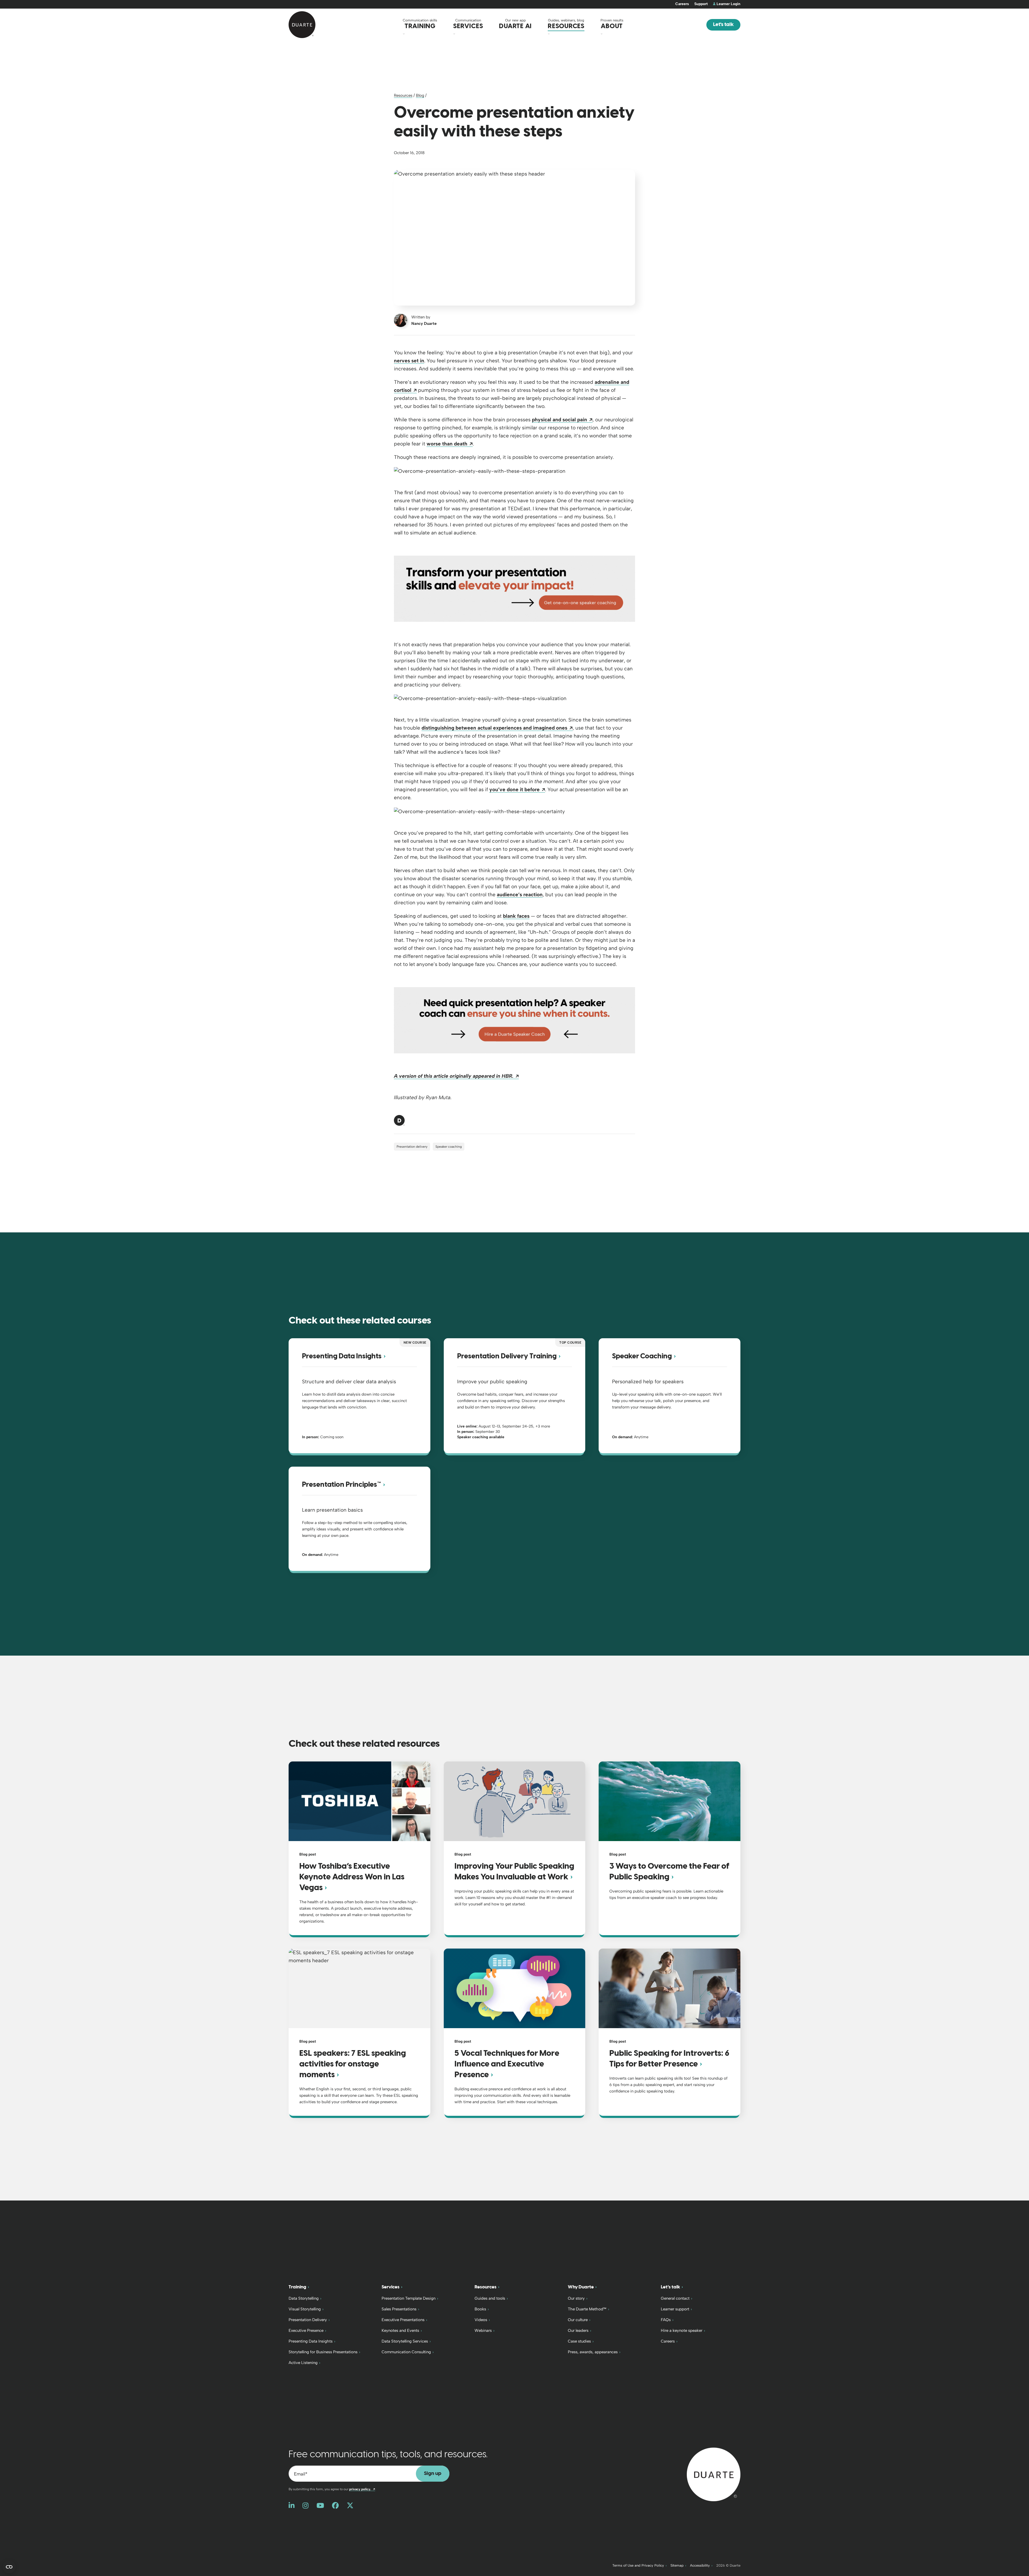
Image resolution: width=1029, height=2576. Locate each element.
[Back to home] (714, 2474)
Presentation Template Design (409, 2298)
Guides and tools (490, 2298)
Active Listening (303, 2363)
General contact (675, 2298)
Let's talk (723, 25)
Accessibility (700, 2565)
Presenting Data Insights (311, 2341)
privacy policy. (362, 2489)
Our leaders (578, 2330)
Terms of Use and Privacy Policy (638, 2565)
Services (391, 2287)
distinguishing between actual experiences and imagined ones (497, 728)
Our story (576, 2298)
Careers (682, 4)
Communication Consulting (406, 2352)
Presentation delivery (412, 1147)
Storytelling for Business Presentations (323, 2352)
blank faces (516, 916)
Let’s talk (670, 2287)
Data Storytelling (304, 2298)
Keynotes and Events (400, 2330)
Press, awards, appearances (593, 2352)
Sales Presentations (399, 2309)
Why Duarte (581, 2287)
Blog (420, 95)
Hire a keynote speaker (682, 2330)
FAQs (666, 2320)
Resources (403, 95)
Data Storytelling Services (405, 2341)
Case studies (579, 2341)
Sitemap (677, 2565)
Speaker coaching (449, 1147)
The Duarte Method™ (587, 2309)
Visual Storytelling (305, 2309)
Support (701, 4)
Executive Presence (306, 2330)
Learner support (675, 2309)
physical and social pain (562, 420)
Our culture (578, 2320)
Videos (481, 2320)
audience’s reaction (520, 895)
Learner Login (728, 4)
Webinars (483, 2330)
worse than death (450, 444)
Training (297, 2287)
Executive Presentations (403, 2320)
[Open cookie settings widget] (9, 2567)
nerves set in (409, 361)
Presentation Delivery (308, 2320)
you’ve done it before (517, 789)
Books (480, 2309)
